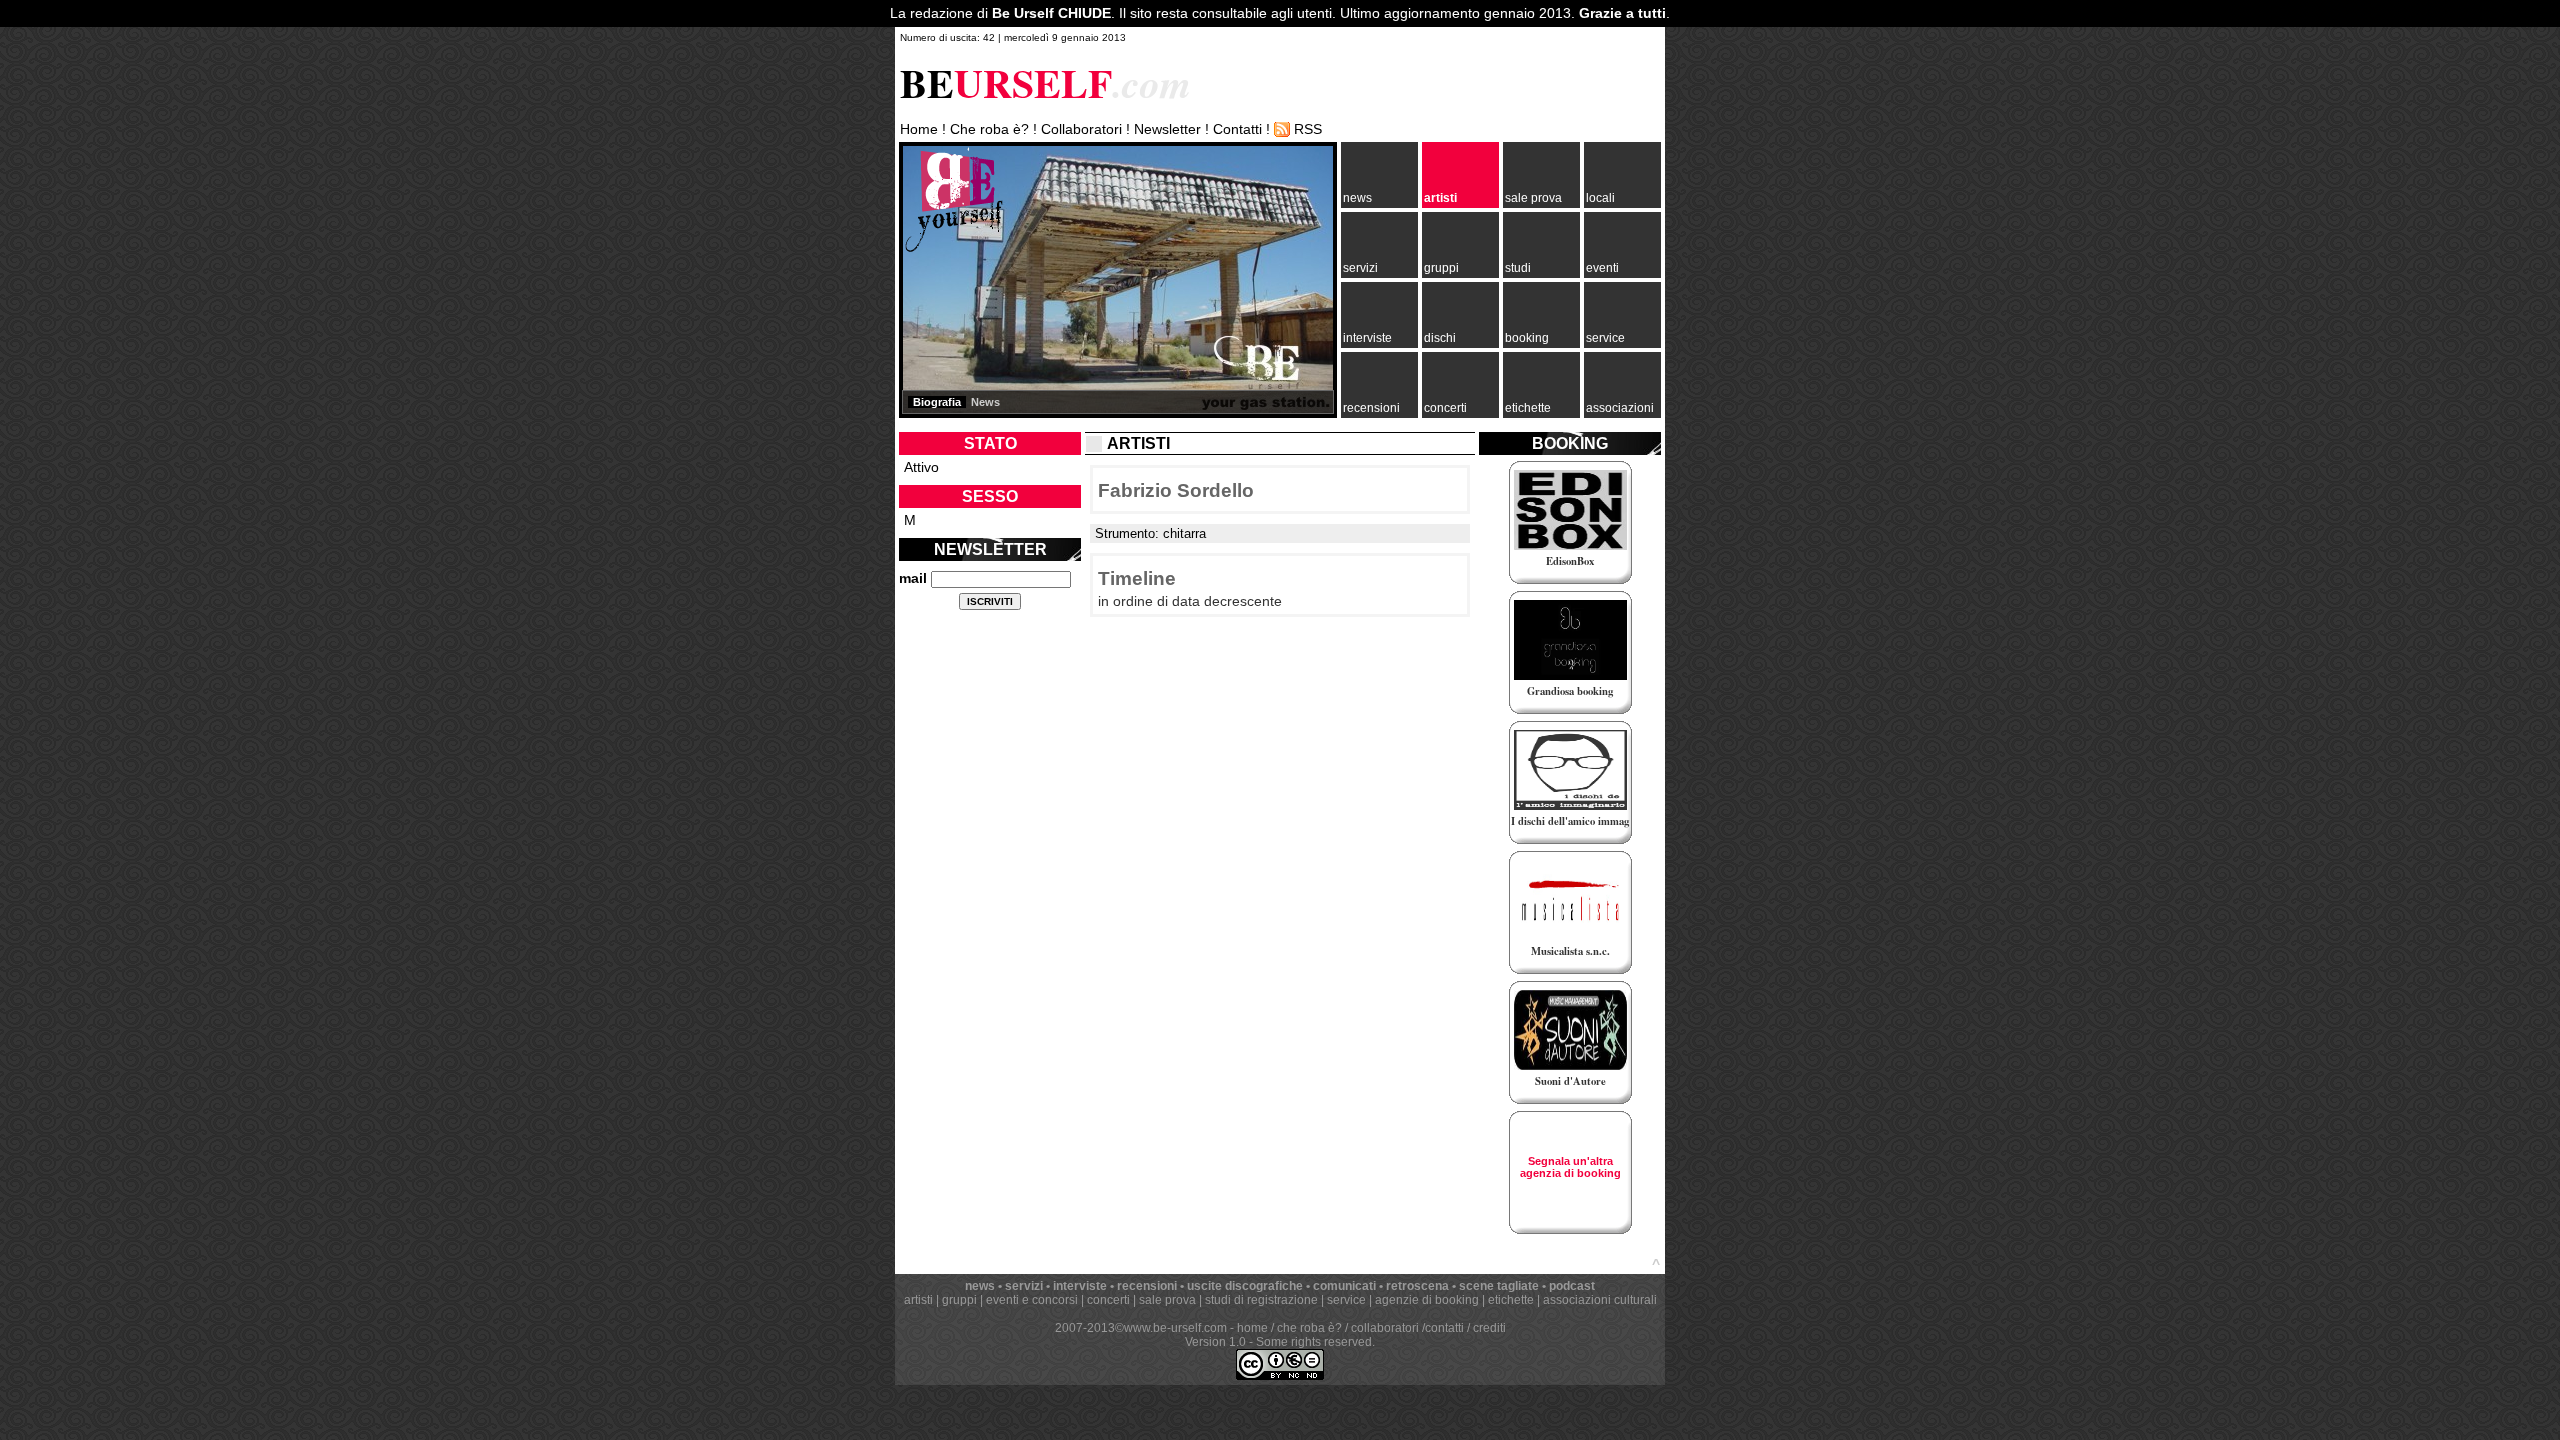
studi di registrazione (1261, 1300)
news (1357, 198)
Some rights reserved (1314, 1342)
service (1605, 338)
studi (1518, 268)
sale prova (1533, 198)
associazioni (1620, 408)
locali (1600, 198)
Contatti (1237, 129)
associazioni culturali (1600, 1300)
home (1252, 1328)
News (985, 402)
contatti (1444, 1328)
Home (919, 129)
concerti (1445, 408)
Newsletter (1167, 129)
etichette (1528, 408)
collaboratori (1385, 1328)
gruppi (1441, 268)
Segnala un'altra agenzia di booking (1570, 1167)
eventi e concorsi (1032, 1300)
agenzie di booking (1427, 1300)
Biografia (937, 402)
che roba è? (1309, 1328)
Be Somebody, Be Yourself (954, 199)
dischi (1440, 338)
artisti (1440, 198)
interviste (1367, 338)
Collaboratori (1081, 129)
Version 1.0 (1215, 1342)
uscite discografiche (1245, 1286)
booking (1527, 338)
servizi (1360, 268)
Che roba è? (989, 129)
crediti (1489, 1328)
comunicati (1344, 1286)
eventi (1602, 268)
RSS (1308, 129)
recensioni (1371, 408)
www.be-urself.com (1175, 1328)
